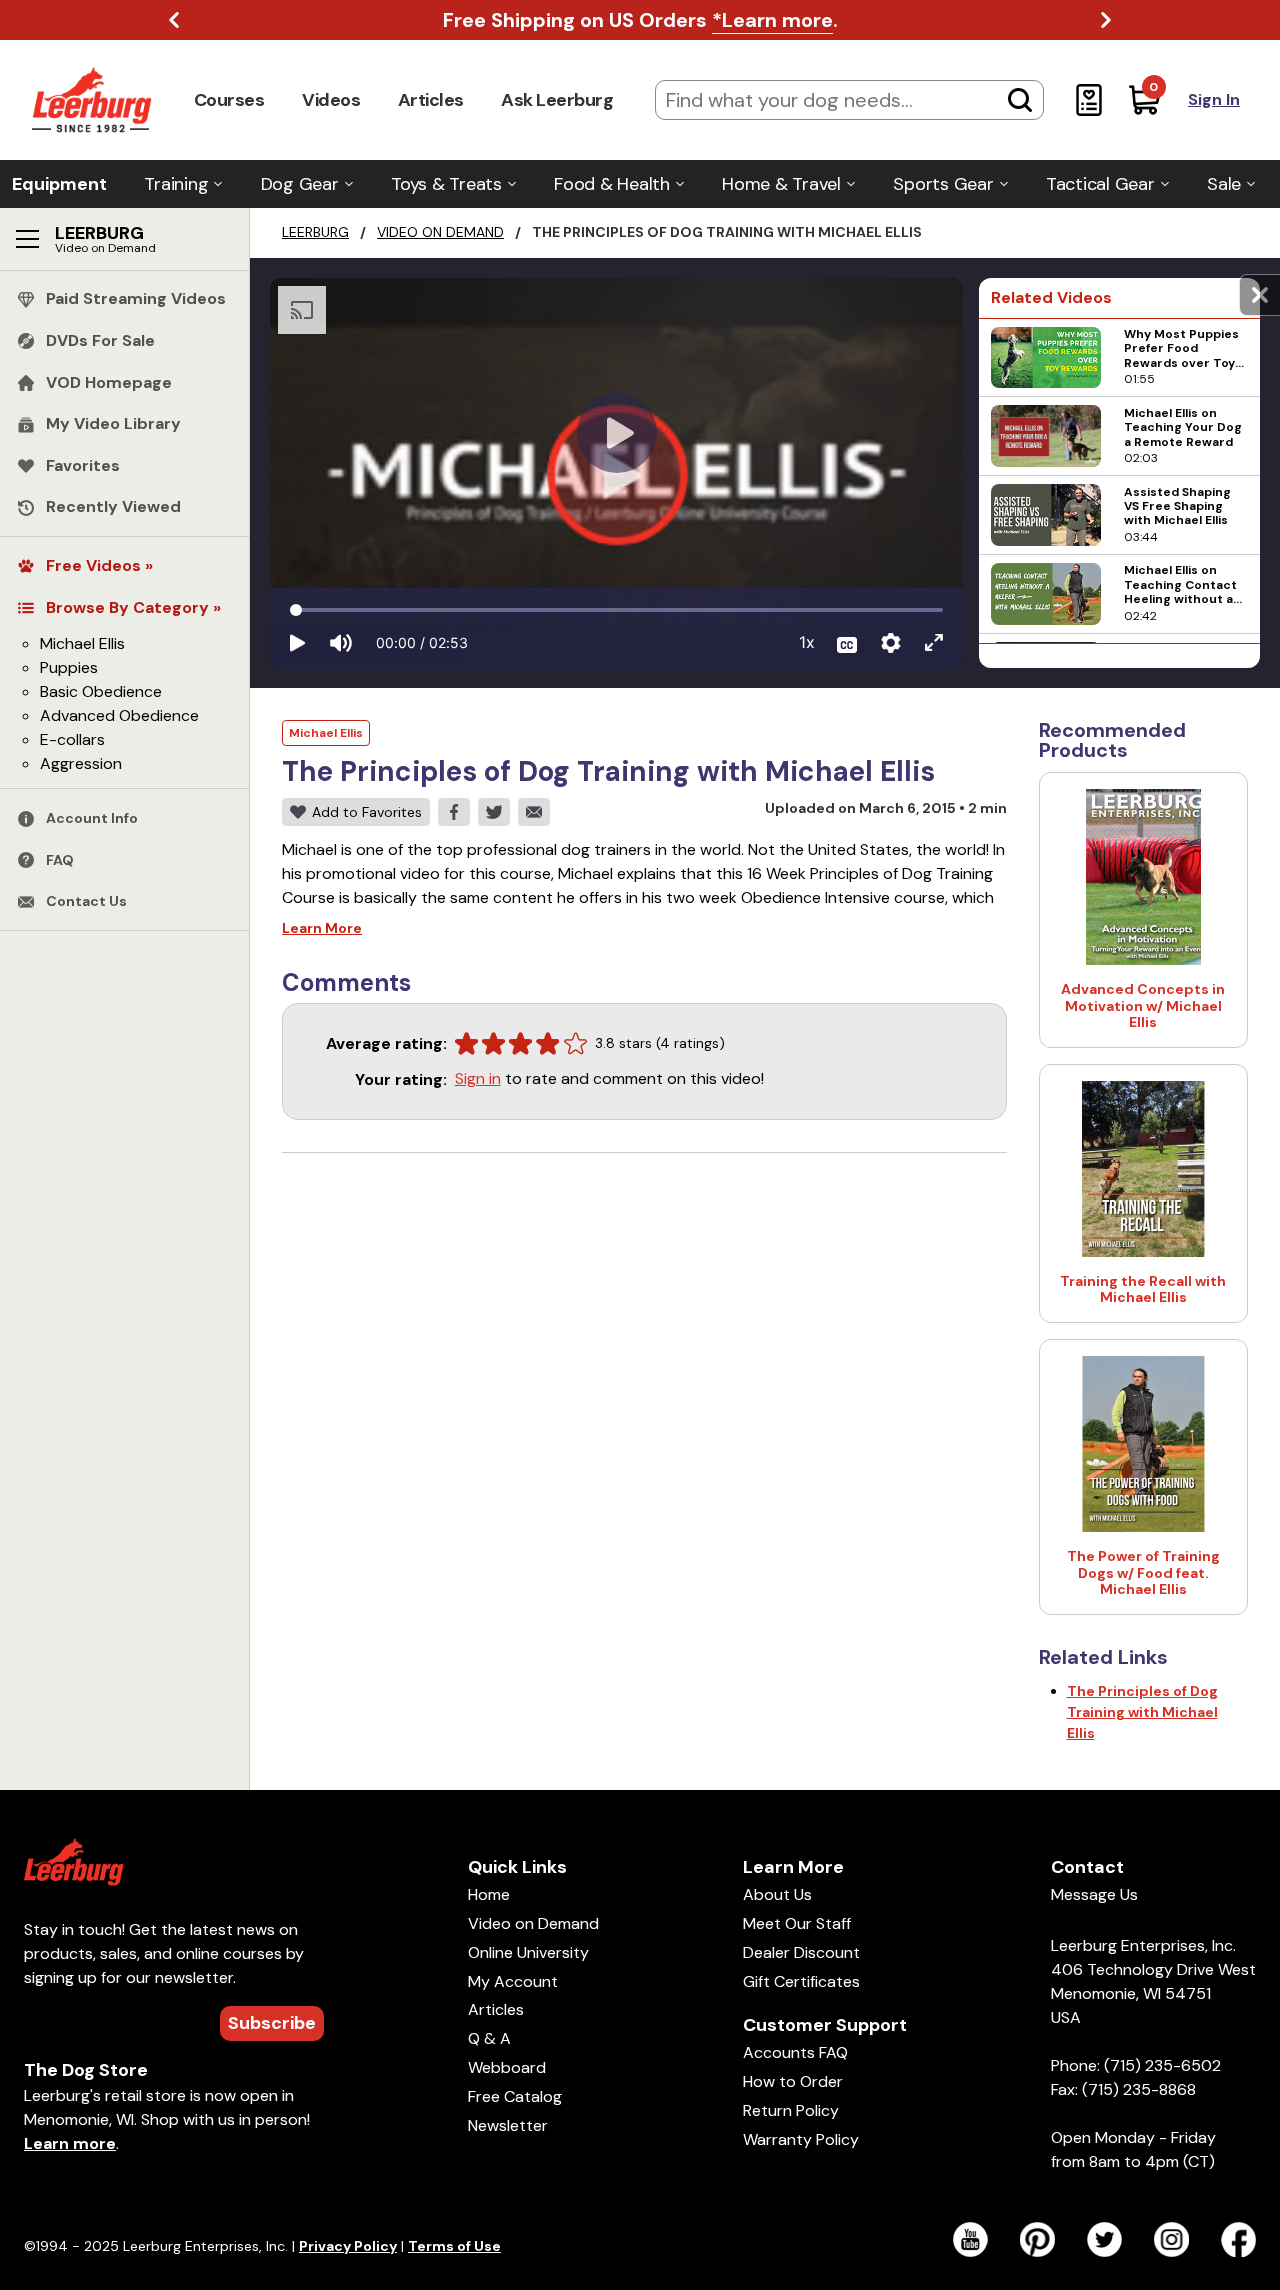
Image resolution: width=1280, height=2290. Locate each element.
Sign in (478, 1078)
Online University (528, 1952)
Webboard (507, 2067)
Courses (229, 100)
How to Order (793, 2081)
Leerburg (315, 232)
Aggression (81, 764)
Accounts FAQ (795, 2052)
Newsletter (508, 2125)
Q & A (489, 2038)
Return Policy (791, 2110)
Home (489, 1894)
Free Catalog (515, 2096)
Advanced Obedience (119, 716)
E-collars (72, 740)
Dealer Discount (801, 1952)
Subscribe (272, 2023)
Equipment (59, 184)
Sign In (1214, 99)
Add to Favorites (367, 812)
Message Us (1094, 1894)
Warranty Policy (801, 2139)
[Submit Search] (1020, 100)
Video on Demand (440, 232)
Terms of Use (454, 2246)
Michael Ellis (82, 644)
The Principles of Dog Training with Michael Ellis (1142, 1712)
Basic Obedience (101, 692)
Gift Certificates (801, 1981)
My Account (513, 1981)
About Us (777, 1894)
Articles (431, 100)
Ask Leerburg (557, 100)
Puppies (69, 668)
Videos (331, 100)
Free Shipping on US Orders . (640, 20)
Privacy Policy (348, 2246)
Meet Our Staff (797, 1923)
